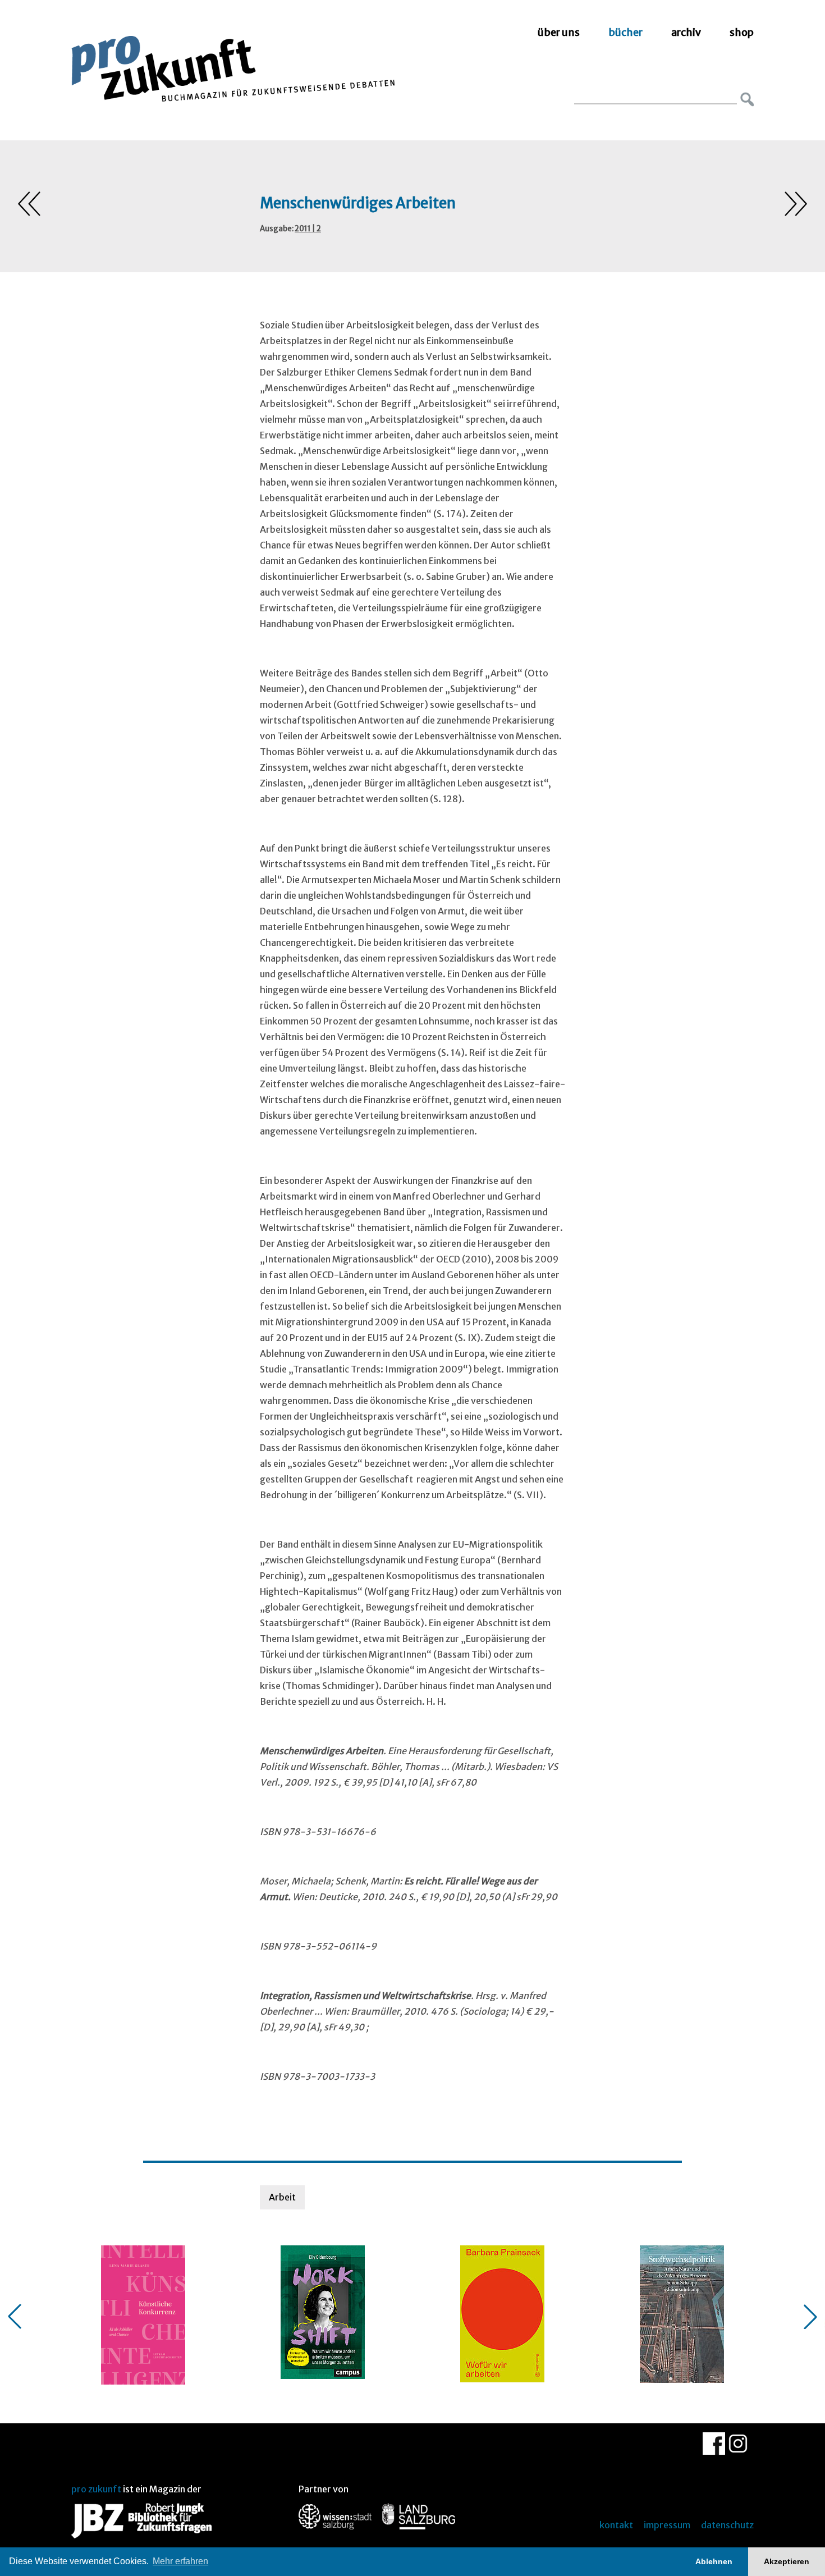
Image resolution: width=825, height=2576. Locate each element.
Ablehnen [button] (714, 2561)
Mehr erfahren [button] (180, 2561)
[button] (15, 2317)
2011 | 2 (308, 229)
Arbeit (282, 2197)
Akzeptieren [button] (787, 2561)
